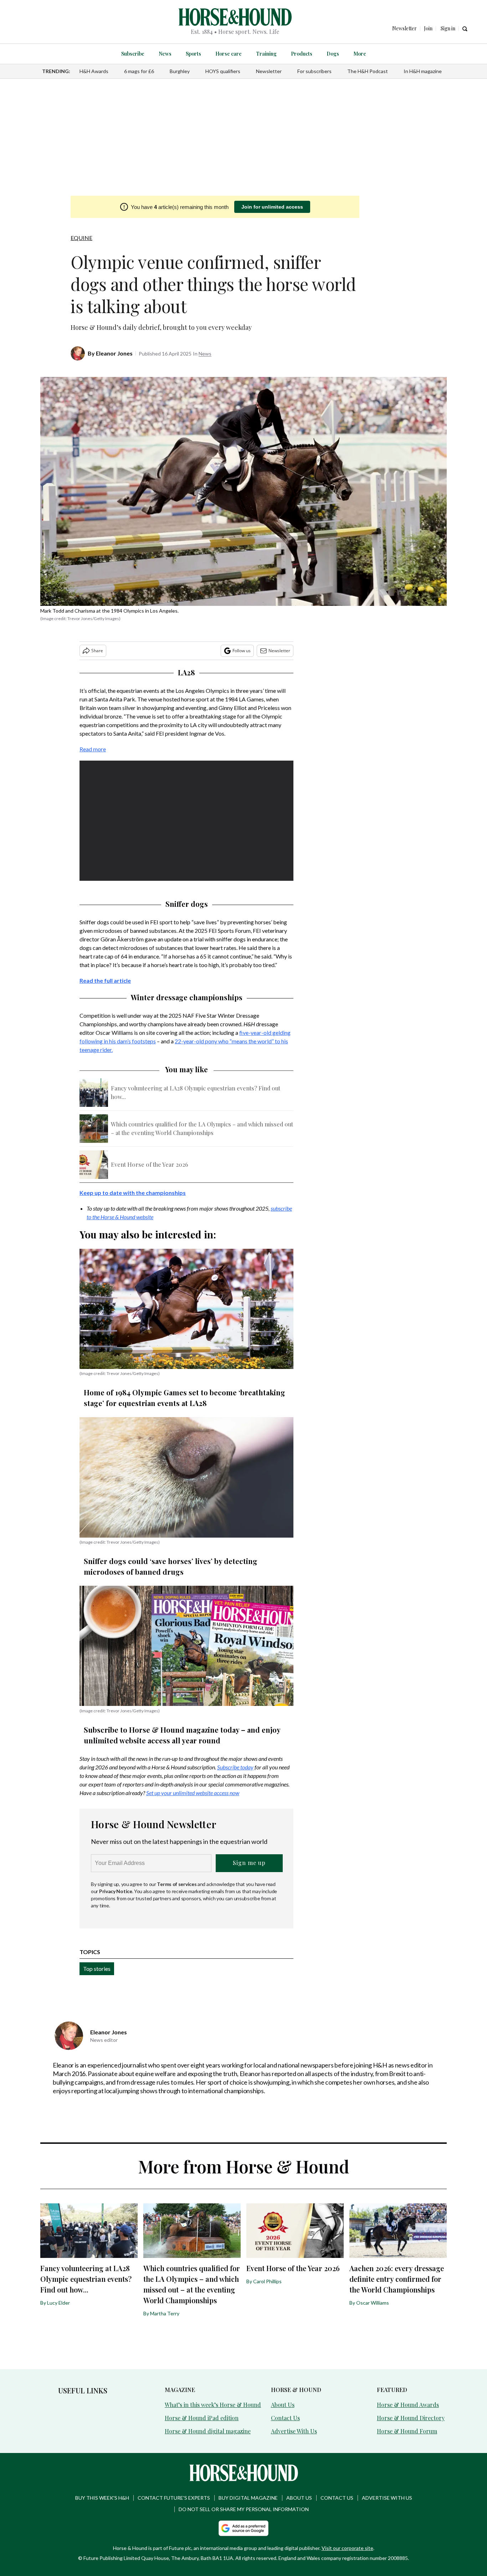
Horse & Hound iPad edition (202, 2418)
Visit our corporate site (347, 2548)
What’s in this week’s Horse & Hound (213, 2405)
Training (266, 54)
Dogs (333, 54)
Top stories (97, 1969)
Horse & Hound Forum (407, 2431)
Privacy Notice (116, 1891)
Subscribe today (235, 1767)
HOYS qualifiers (223, 71)
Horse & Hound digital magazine (208, 2431)
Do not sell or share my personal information (244, 2509)
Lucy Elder (58, 2303)
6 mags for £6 (139, 71)
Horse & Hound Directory (411, 2418)
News (165, 54)
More (360, 54)
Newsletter (269, 71)
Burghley (180, 71)
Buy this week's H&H (102, 2498)
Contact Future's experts (174, 2498)
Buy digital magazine (248, 2498)
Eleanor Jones (114, 353)
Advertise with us (387, 2498)
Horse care (229, 54)
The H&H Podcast (368, 71)
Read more (93, 749)
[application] (186, 821)
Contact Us (285, 2418)
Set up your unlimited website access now (193, 1793)
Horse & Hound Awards (408, 2405)
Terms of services (177, 1884)
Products (302, 54)
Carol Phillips (267, 2281)
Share (97, 651)
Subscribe (133, 54)
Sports (193, 54)
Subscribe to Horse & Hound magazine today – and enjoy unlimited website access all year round (182, 1735)
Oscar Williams (373, 2303)
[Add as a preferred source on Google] (243, 2528)
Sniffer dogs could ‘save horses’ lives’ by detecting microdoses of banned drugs (171, 1566)
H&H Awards (94, 71)
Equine (81, 238)
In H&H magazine (423, 71)
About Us (283, 2405)
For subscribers (314, 71)
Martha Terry (165, 2313)
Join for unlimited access (272, 207)
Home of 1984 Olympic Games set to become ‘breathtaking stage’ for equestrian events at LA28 (184, 1398)
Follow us (242, 651)
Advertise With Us (294, 2431)
